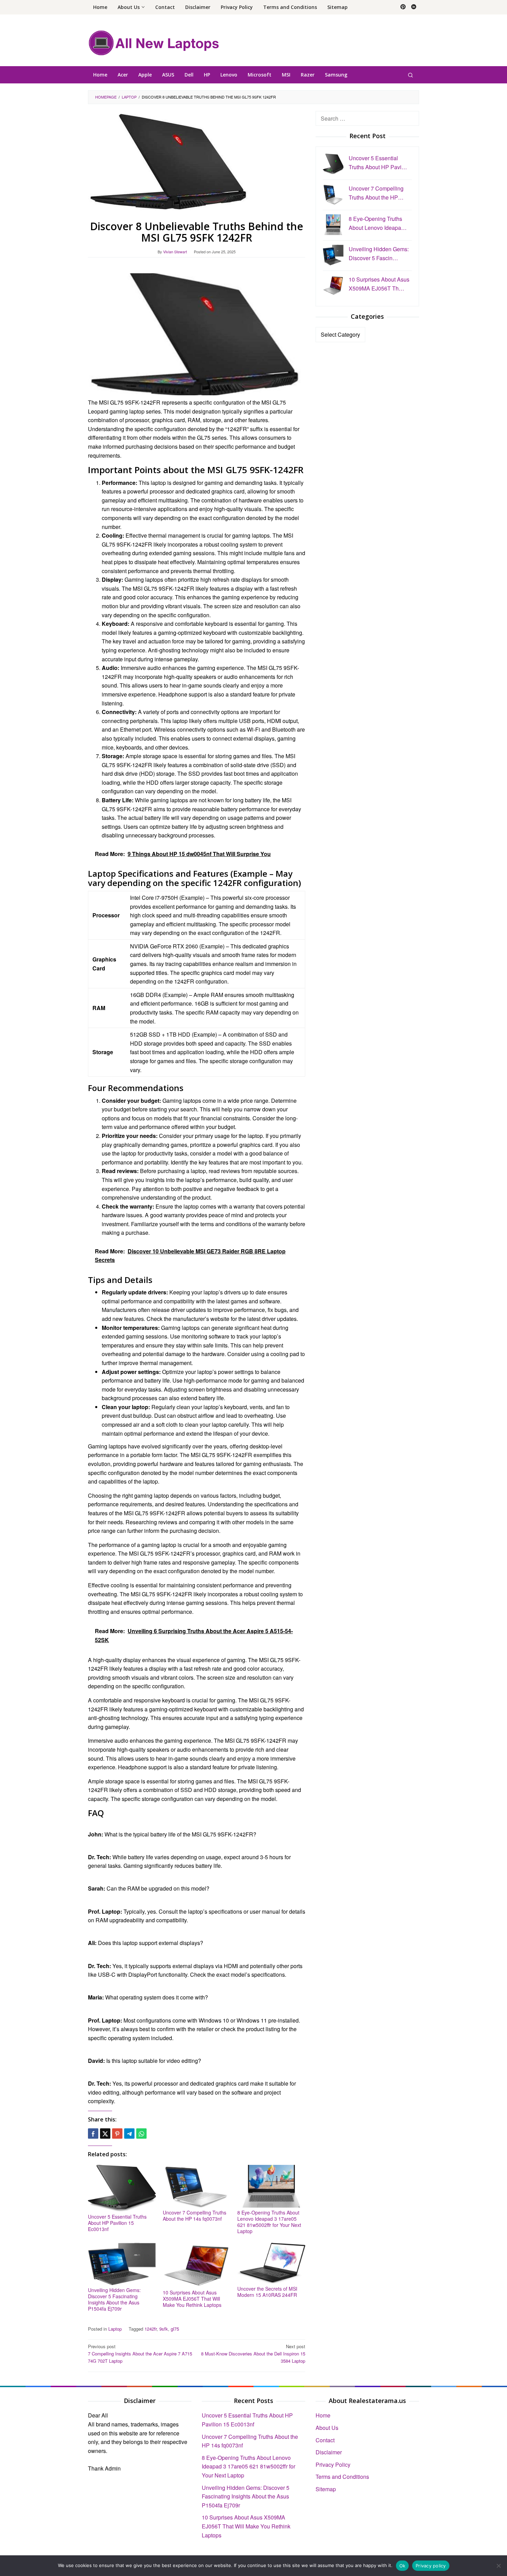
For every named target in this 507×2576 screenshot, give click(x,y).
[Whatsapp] (141, 2134)
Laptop (115, 2329)
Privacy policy (431, 2566)
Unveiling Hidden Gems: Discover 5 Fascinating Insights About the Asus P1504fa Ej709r (114, 2299)
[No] (498, 2566)
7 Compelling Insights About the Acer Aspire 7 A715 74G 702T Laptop (140, 2354)
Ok (402, 2566)
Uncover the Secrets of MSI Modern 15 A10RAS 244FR (267, 2292)
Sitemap (326, 2489)
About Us (327, 2428)
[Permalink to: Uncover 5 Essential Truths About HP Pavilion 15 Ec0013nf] (122, 2188)
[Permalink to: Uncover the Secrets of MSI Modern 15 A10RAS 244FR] (271, 2263)
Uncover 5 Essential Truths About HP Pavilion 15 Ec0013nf (117, 2223)
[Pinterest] (403, 7)
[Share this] (93, 2134)
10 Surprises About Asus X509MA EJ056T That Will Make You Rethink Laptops (192, 2299)
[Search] (410, 75)
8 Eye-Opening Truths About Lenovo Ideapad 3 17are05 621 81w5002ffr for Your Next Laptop (269, 2222)
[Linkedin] (414, 7)
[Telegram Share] (129, 2134)
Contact (325, 2440)
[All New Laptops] (154, 42)
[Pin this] (117, 2134)
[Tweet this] (105, 2134)
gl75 (175, 2329)
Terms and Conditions (342, 2477)
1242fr (151, 2329)
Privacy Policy (333, 2465)
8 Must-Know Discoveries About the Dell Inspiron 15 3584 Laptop (253, 2354)
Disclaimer (329, 2452)
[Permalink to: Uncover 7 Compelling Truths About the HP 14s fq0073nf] (197, 2186)
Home (323, 2415)
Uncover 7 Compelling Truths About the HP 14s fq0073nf (195, 2216)
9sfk (164, 2329)
